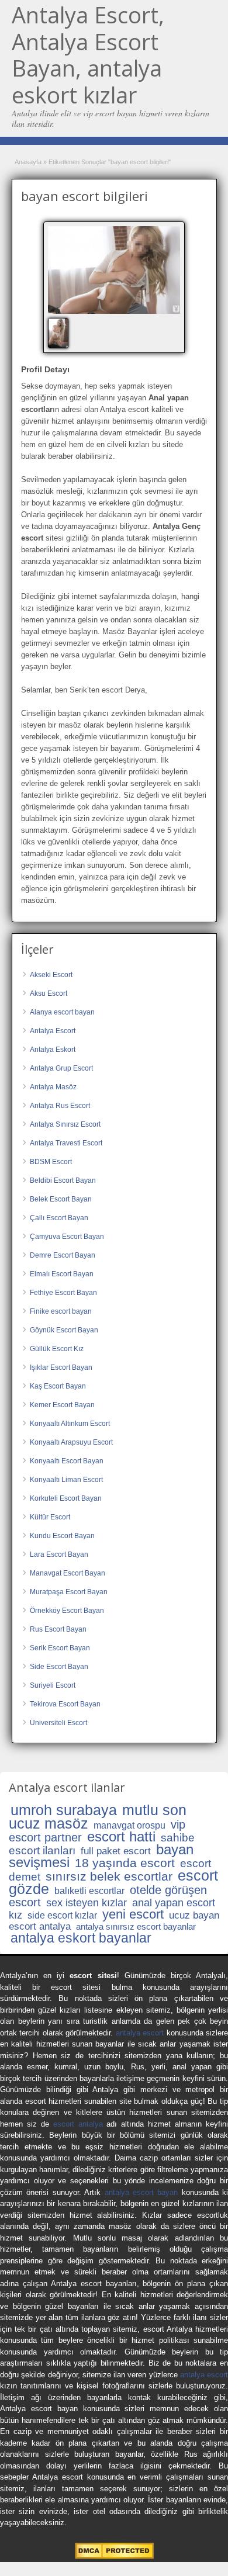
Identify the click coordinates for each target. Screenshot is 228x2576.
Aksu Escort (49, 993)
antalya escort (140, 2033)
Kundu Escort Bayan (62, 1536)
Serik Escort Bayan (60, 1648)
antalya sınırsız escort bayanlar (136, 1926)
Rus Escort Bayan (58, 1629)
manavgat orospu (129, 1825)
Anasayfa (28, 162)
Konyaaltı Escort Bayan (67, 1461)
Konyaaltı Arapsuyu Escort (71, 1442)
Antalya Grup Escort (61, 1068)
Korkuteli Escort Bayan (66, 1498)
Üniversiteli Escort (58, 1723)
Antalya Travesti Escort (66, 1143)
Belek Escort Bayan (61, 1199)
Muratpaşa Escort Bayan (69, 1592)
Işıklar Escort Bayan (61, 1367)
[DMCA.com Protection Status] (114, 2556)
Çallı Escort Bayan (59, 1218)
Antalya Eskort (53, 1050)
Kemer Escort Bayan (62, 1405)
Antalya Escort (53, 1031)
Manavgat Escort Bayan (68, 1573)
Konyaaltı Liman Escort (66, 1480)
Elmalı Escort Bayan (62, 1274)
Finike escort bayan (61, 1311)
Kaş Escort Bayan (58, 1386)
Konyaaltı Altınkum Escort (70, 1424)
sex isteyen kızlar (87, 1903)
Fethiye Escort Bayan (63, 1293)
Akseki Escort (51, 975)
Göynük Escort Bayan (64, 1330)
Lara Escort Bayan (59, 1554)
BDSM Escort (51, 1162)
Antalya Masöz (53, 1087)
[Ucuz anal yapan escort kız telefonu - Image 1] (60, 333)
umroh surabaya (64, 1810)
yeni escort (133, 1914)
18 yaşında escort (125, 1863)
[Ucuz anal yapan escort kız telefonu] (114, 270)
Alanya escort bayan (62, 1012)
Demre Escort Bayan (63, 1255)
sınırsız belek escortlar (109, 1876)
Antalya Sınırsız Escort (65, 1124)
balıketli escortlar (89, 1891)
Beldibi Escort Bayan (63, 1180)
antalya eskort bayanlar (81, 1938)
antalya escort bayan (141, 2192)
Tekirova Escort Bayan (65, 1704)
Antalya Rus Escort (60, 1106)
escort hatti (121, 1836)
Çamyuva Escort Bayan (67, 1237)
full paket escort (116, 1851)
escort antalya (78, 2124)
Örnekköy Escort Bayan (67, 1611)
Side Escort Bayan (59, 1667)
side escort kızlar (62, 1915)
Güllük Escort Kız (57, 1349)
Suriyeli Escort (53, 1685)
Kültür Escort (50, 1517)
